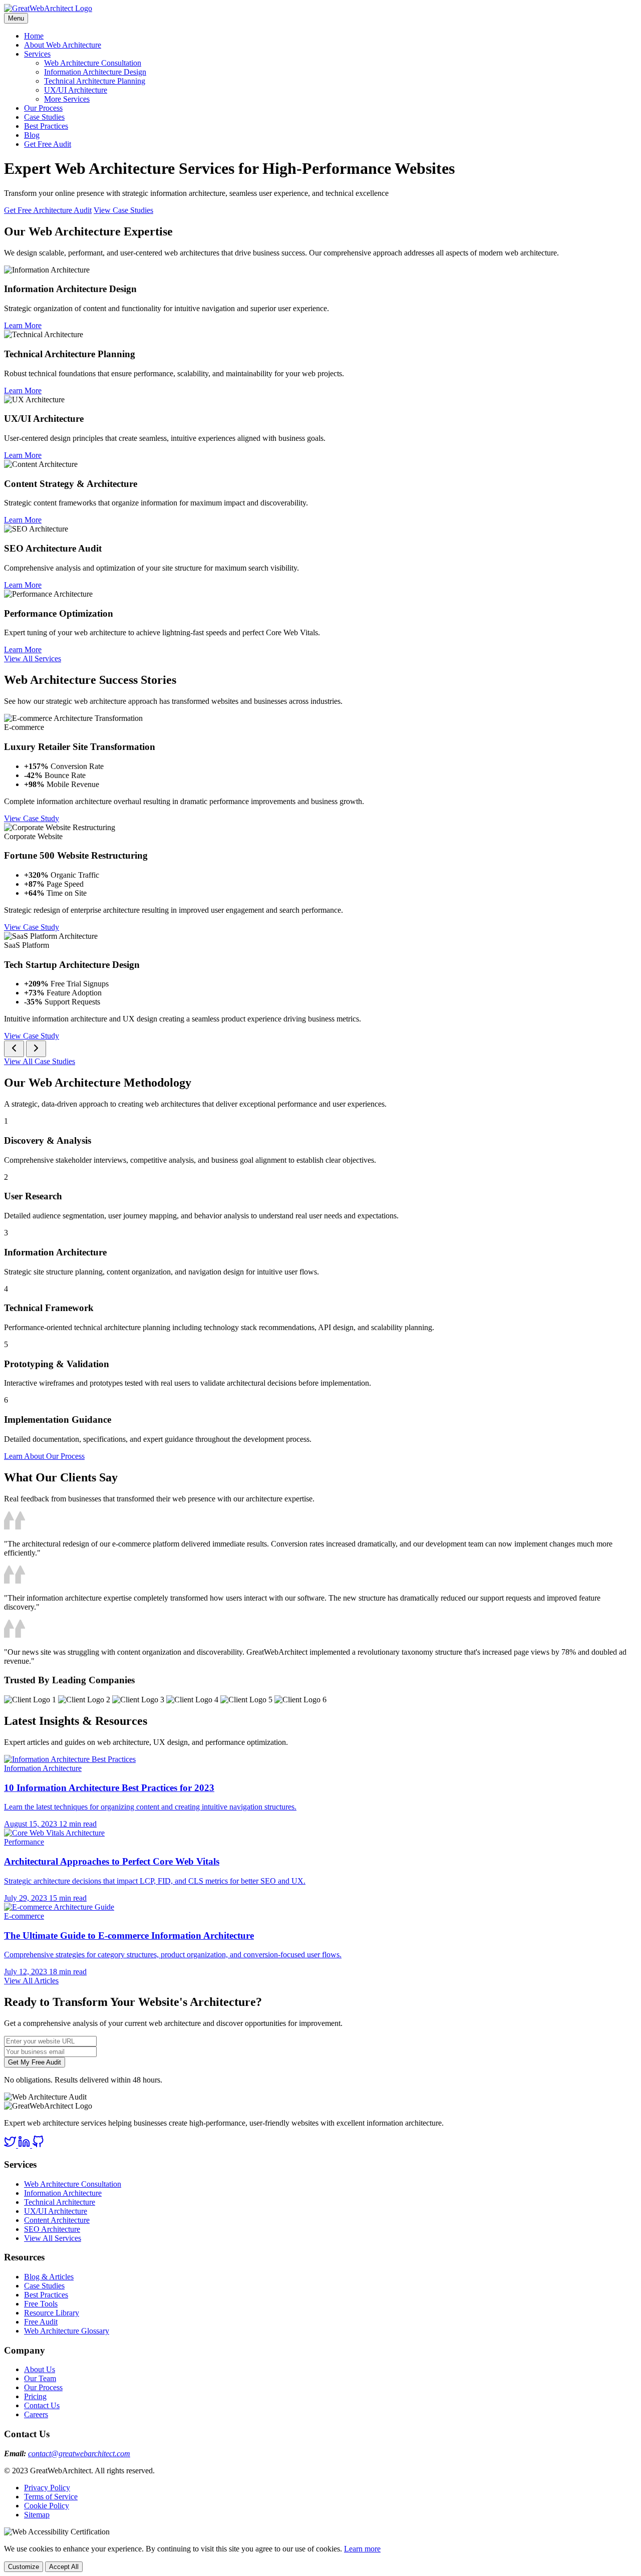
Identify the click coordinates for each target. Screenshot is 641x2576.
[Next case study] (36, 1049)
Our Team (40, 2378)
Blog (32, 135)
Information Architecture (63, 2193)
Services (37, 54)
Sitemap (37, 2515)
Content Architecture (57, 2220)
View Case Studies (123, 210)
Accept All (64, 2567)
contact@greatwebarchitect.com (79, 2454)
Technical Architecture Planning (95, 81)
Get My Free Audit (35, 2062)
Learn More (23, 325)
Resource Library (52, 2313)
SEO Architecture (52, 2229)
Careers (36, 2414)
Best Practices (46, 126)
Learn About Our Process (44, 1456)
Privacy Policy (47, 2488)
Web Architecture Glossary (67, 2331)
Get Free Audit (48, 144)
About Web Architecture (63, 45)
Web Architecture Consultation (93, 63)
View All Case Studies (40, 1061)
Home (34, 36)
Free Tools (41, 2304)
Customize (24, 2567)
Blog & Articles (49, 2277)
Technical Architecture (60, 2202)
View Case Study (32, 818)
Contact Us (42, 2405)
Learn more (362, 2549)
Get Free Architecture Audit (48, 210)
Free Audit (41, 2322)
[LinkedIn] (25, 2145)
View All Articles (31, 1981)
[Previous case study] (14, 1049)
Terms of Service (51, 2497)
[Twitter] (11, 2145)
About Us (40, 2369)
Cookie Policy (47, 2506)
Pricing (35, 2396)
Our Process (43, 108)
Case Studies (44, 117)
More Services (67, 99)
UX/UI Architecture (76, 90)
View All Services (33, 659)
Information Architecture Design (95, 72)
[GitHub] (38, 2145)
